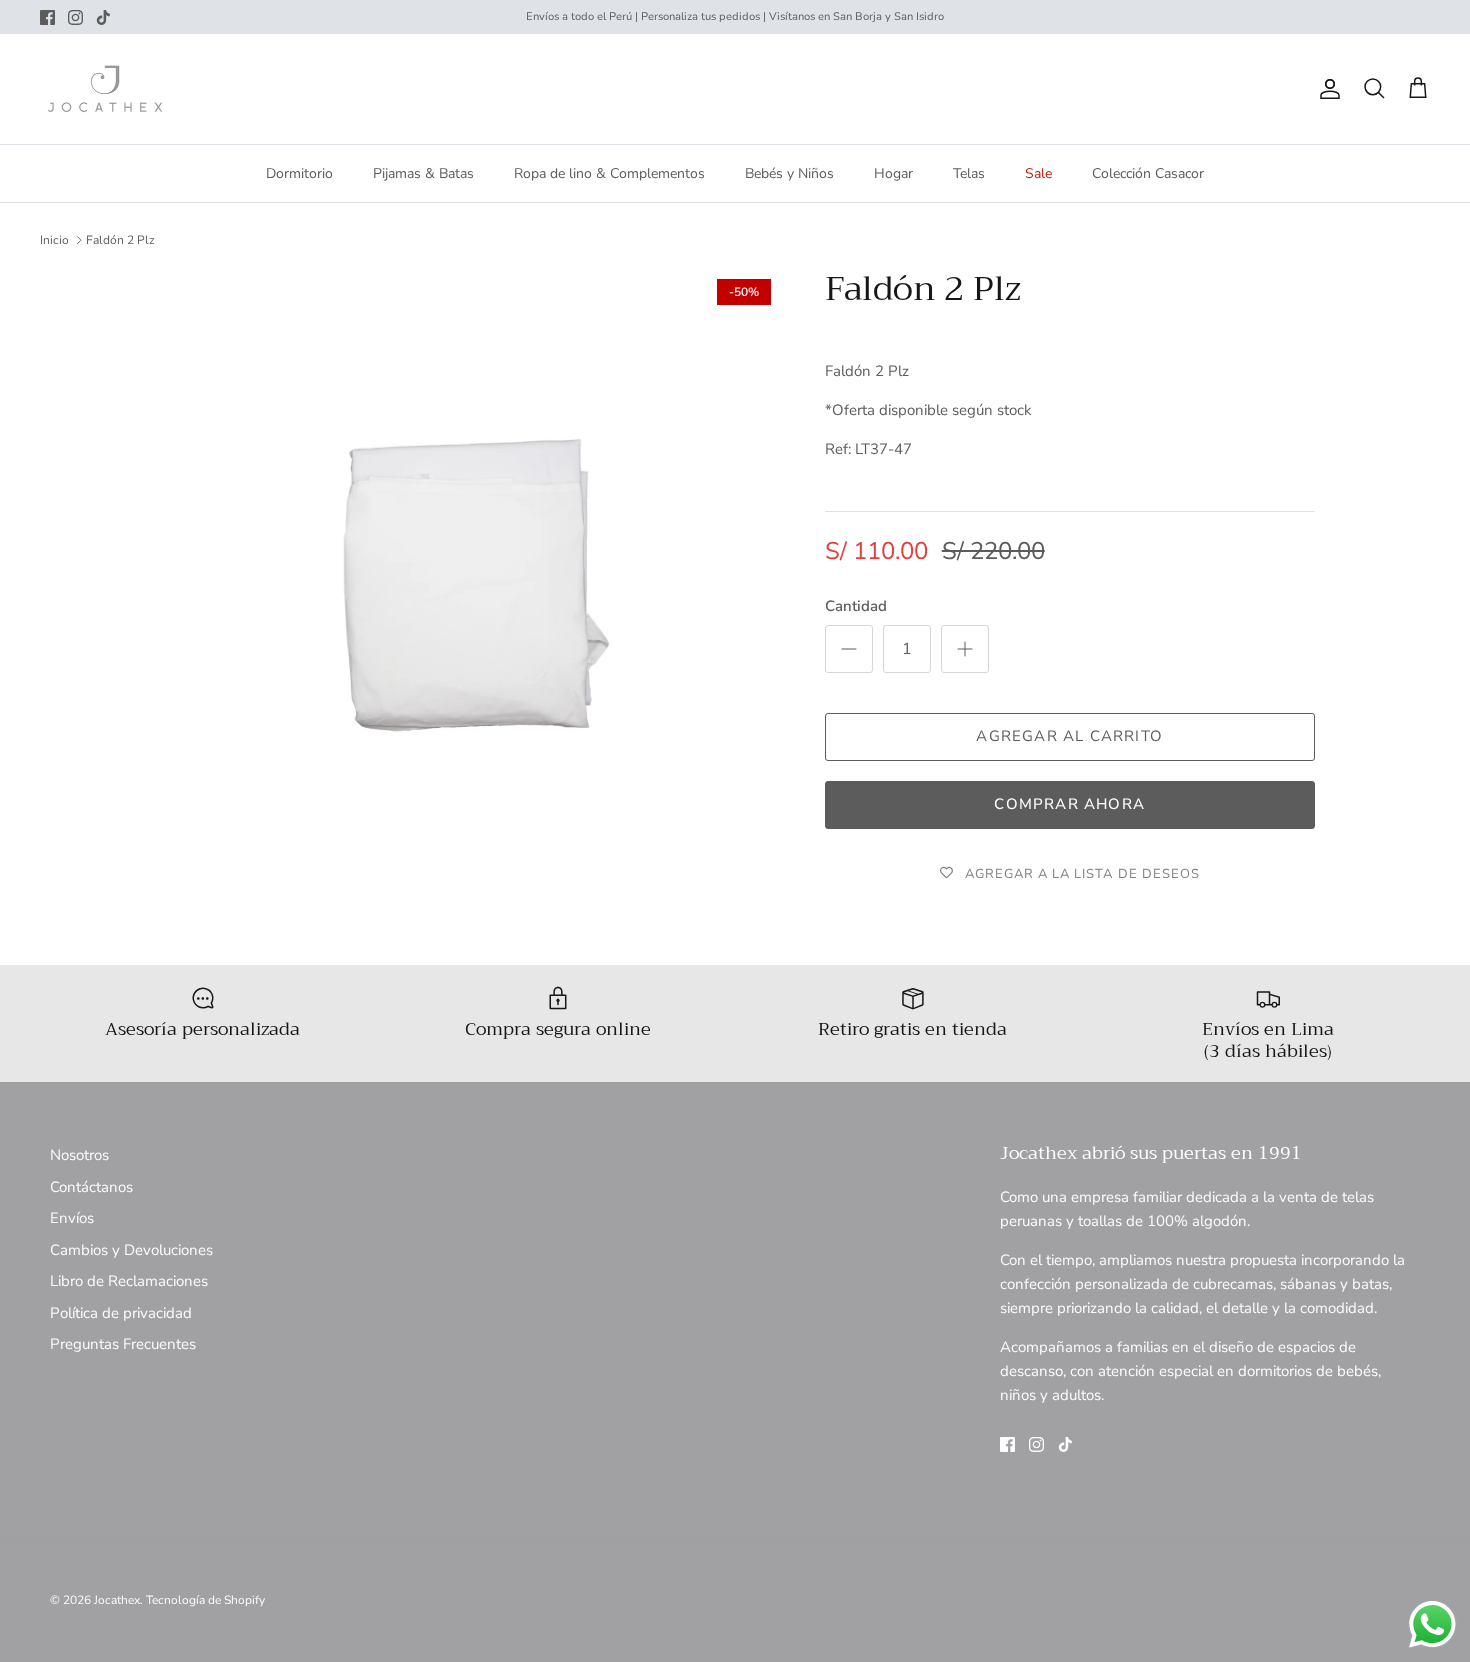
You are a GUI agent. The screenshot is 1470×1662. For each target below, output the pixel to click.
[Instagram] (75, 17)
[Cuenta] (1326, 89)
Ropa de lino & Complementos (609, 173)
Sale (1038, 173)
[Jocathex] (105, 89)
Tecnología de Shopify (205, 1600)
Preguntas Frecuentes (123, 1344)
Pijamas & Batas (423, 173)
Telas (969, 173)
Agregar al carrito (1069, 736)
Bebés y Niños (789, 173)
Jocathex (117, 1600)
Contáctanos (91, 1187)
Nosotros (79, 1155)
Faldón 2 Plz (120, 240)
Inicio (54, 240)
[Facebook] (47, 17)
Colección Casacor (1148, 173)
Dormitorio (299, 173)
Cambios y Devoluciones (131, 1250)
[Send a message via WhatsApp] (1432, 1624)
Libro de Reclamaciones (129, 1281)
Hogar (893, 173)
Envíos (72, 1218)
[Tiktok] (103, 17)
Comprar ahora (1069, 804)
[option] (468, 582)
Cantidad (856, 606)
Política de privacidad (121, 1313)
